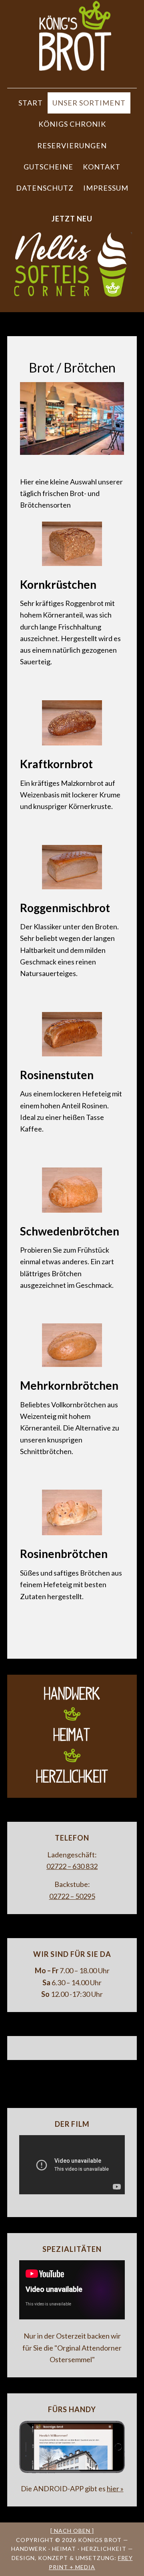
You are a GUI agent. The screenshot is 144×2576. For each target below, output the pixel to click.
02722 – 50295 (72, 1896)
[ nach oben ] (72, 2531)
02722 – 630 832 (72, 1866)
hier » (115, 2488)
